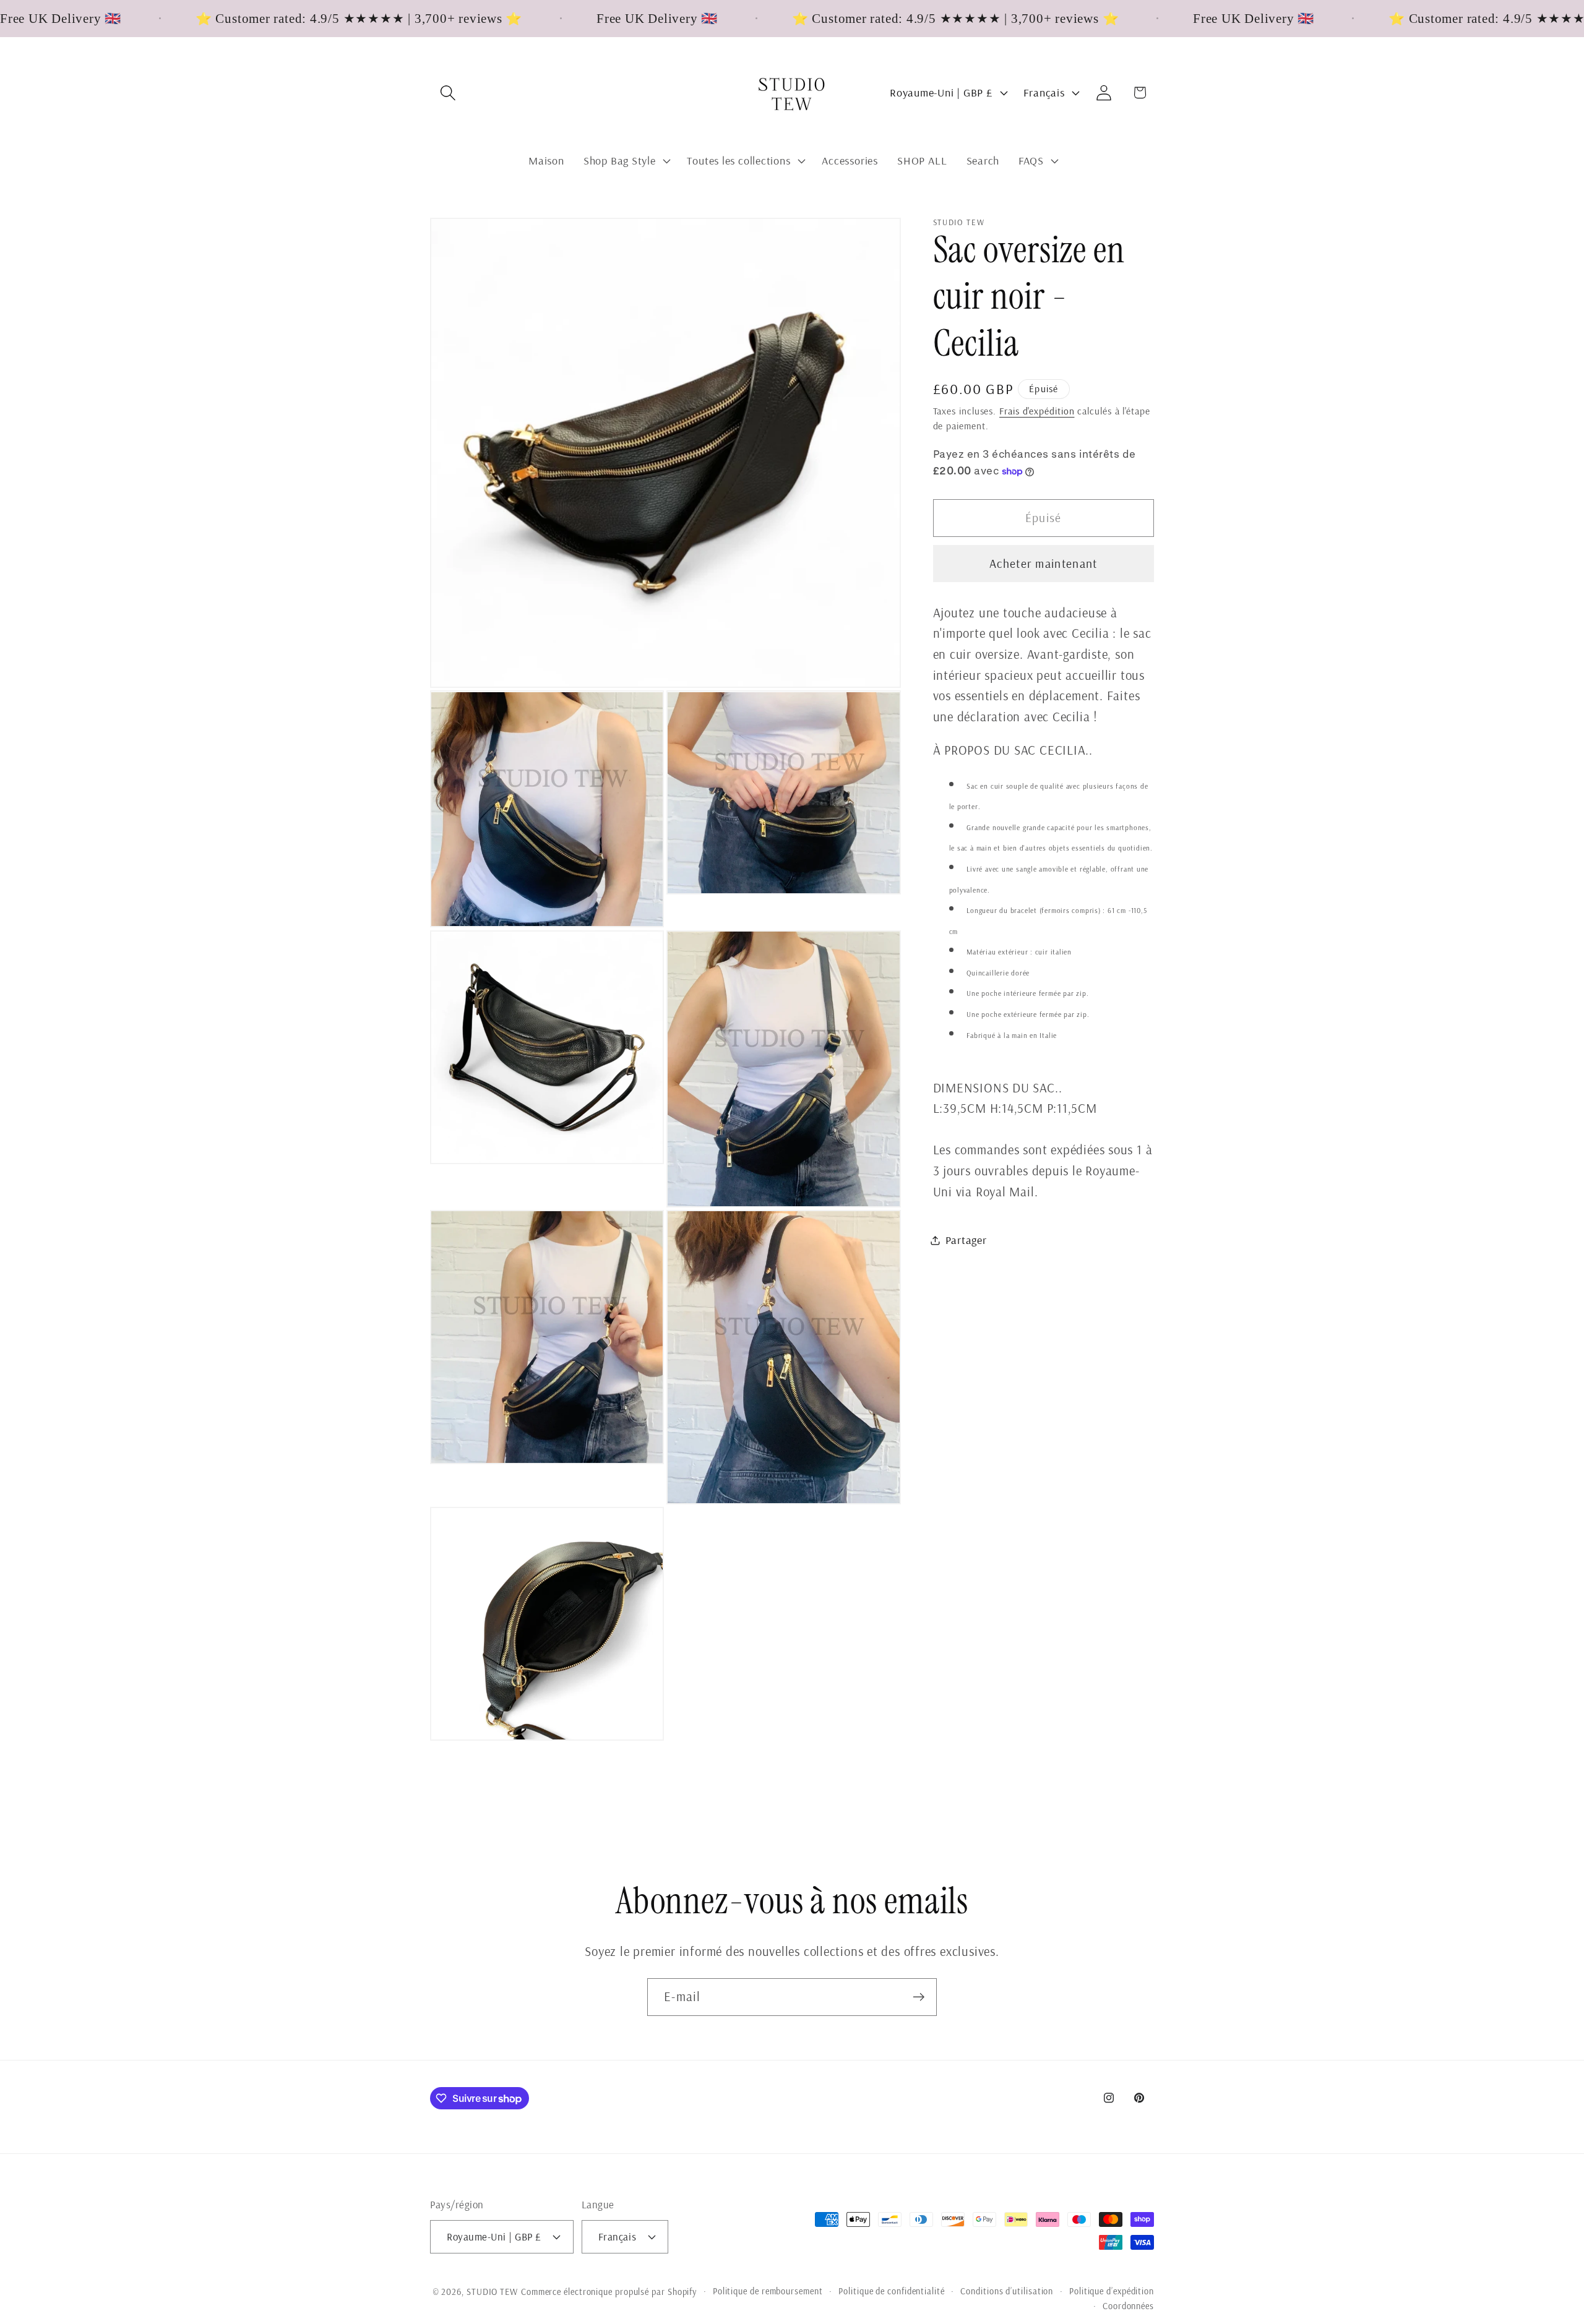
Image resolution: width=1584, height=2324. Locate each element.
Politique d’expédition (1112, 2291)
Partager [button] (966, 1240)
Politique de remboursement (768, 2291)
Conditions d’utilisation (1007, 2291)
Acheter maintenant (1043, 564)
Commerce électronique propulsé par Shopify (609, 2292)
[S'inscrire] (919, 1997)
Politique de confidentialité (891, 2291)
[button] (448, 92)
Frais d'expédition (1037, 411)
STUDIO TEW (492, 2292)
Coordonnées (1128, 2306)
